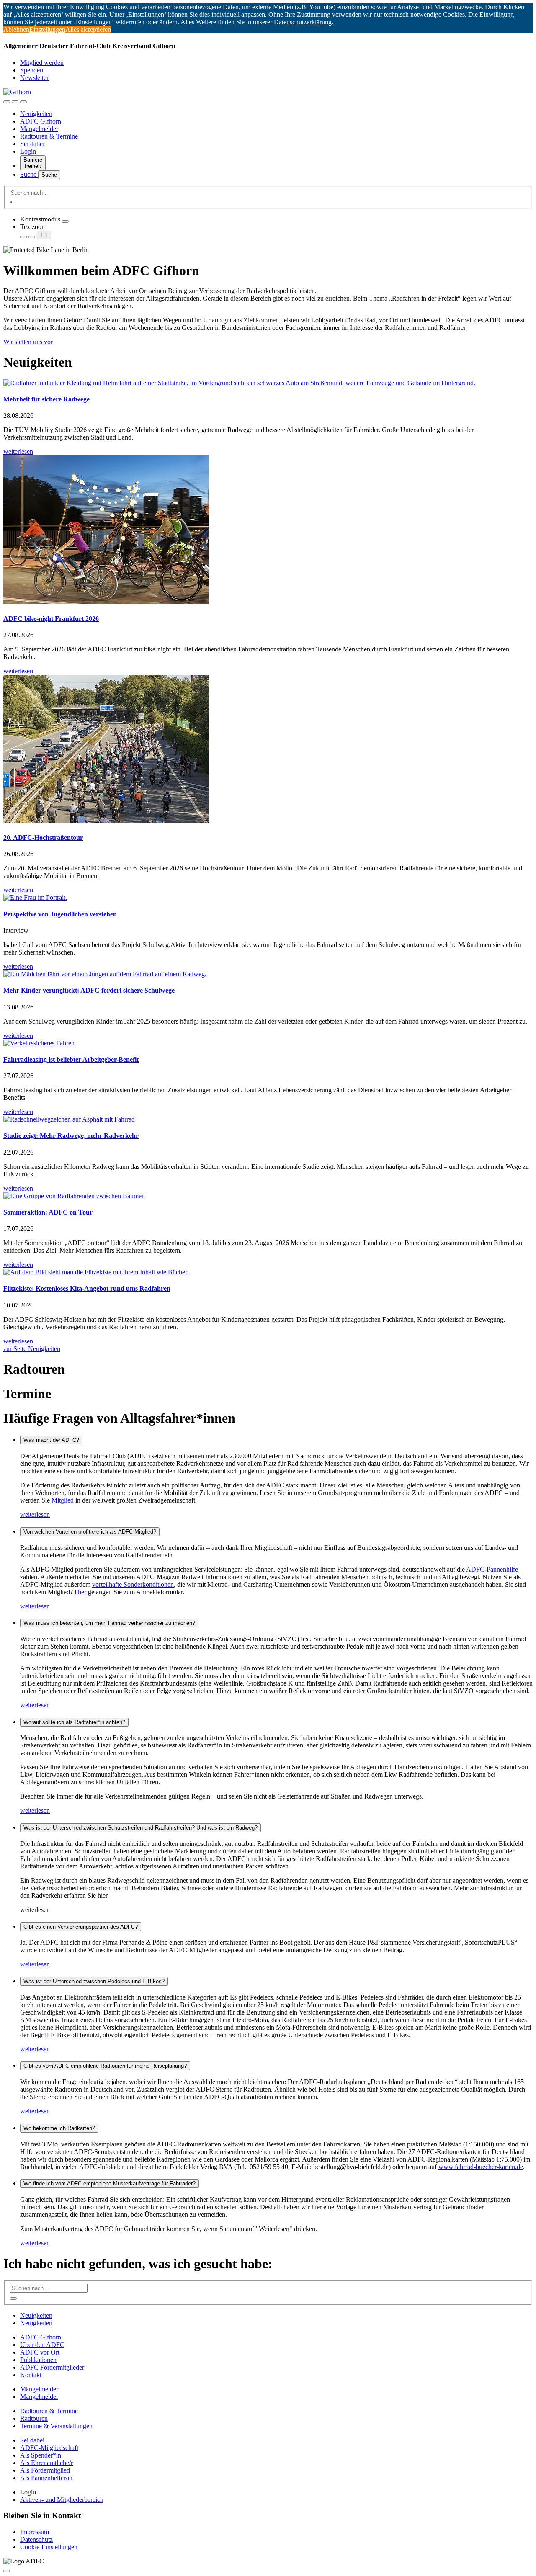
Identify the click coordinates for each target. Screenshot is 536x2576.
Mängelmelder (39, 129)
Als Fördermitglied (45, 2470)
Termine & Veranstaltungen (56, 2426)
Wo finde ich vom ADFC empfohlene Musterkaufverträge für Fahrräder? (110, 2184)
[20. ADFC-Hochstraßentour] (268, 750)
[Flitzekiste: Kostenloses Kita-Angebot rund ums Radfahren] (268, 1272)
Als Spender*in (41, 2455)
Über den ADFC (42, 2345)
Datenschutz (36, 2539)
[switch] (65, 221)
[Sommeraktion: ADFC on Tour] (268, 1196)
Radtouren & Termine (49, 136)
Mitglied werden (42, 63)
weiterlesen (35, 1514)
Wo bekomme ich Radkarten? (59, 2128)
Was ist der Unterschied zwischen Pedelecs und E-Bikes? (94, 1981)
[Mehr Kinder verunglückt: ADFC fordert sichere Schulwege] (268, 974)
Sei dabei (32, 144)
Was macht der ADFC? (51, 1440)
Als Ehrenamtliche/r (46, 2463)
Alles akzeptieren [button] (88, 30)
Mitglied (63, 1500)
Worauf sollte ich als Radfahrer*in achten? (74, 1722)
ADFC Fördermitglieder (52, 2367)
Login (28, 151)
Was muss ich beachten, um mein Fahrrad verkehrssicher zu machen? (109, 1623)
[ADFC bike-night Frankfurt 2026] (268, 531)
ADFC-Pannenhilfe (492, 1569)
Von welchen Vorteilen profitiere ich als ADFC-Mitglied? (90, 1532)
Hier (80, 1592)
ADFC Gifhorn (41, 121)
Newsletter (34, 78)
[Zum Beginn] (7, 2571)
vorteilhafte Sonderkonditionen (133, 1584)
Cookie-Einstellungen (49, 2547)
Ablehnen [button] (16, 30)
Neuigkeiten (36, 114)
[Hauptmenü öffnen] (23, 102)
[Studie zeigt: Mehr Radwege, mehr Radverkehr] (268, 1119)
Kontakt (31, 2375)
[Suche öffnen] (15, 102)
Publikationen (38, 2360)
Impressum (35, 2532)
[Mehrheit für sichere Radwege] (268, 383)
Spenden (32, 70)
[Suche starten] (11, 202)
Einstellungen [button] (47, 30)
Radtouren (34, 2418)
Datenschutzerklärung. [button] (304, 22)
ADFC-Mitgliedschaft (49, 2448)
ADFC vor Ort (40, 2352)
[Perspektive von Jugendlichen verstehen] (268, 898)
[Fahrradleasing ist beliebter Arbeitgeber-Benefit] (268, 1043)
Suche (29, 174)
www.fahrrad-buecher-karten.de (481, 2167)
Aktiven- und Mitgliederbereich (62, 2500)
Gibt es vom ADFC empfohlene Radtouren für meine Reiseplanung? (105, 2066)
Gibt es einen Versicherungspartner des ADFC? (81, 1927)
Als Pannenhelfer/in (46, 2478)
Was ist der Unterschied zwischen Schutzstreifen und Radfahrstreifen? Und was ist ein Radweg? (140, 1828)
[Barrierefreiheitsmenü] (7, 102)
